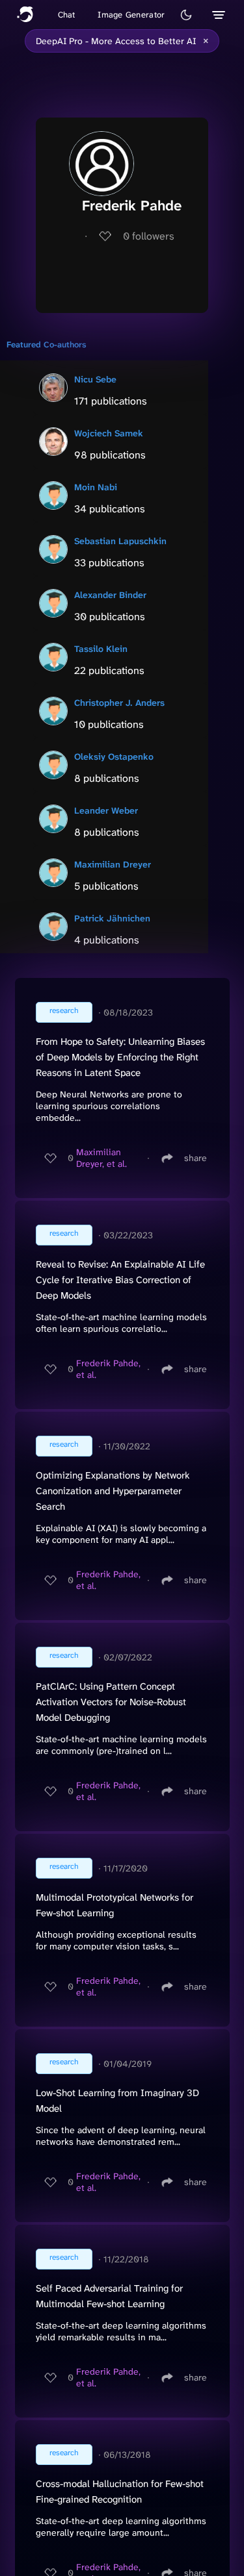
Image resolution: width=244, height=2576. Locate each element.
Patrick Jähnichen (112, 918)
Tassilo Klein (101, 649)
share (196, 1158)
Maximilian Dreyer (113, 864)
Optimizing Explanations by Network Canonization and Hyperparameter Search (113, 1491)
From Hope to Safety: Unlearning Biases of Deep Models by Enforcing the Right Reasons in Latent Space (120, 1057)
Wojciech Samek (109, 433)
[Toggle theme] (186, 15)
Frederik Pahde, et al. (108, 1369)
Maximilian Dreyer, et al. (102, 1158)
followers (149, 236)
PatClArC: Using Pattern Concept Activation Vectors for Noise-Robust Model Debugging (111, 1702)
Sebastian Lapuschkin (120, 541)
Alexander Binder (110, 595)
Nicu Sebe (95, 379)
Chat (67, 15)
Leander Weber (106, 810)
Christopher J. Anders (119, 703)
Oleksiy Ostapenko (114, 757)
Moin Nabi (96, 487)
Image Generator (131, 15)
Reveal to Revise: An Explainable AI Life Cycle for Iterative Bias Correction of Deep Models (120, 1280)
